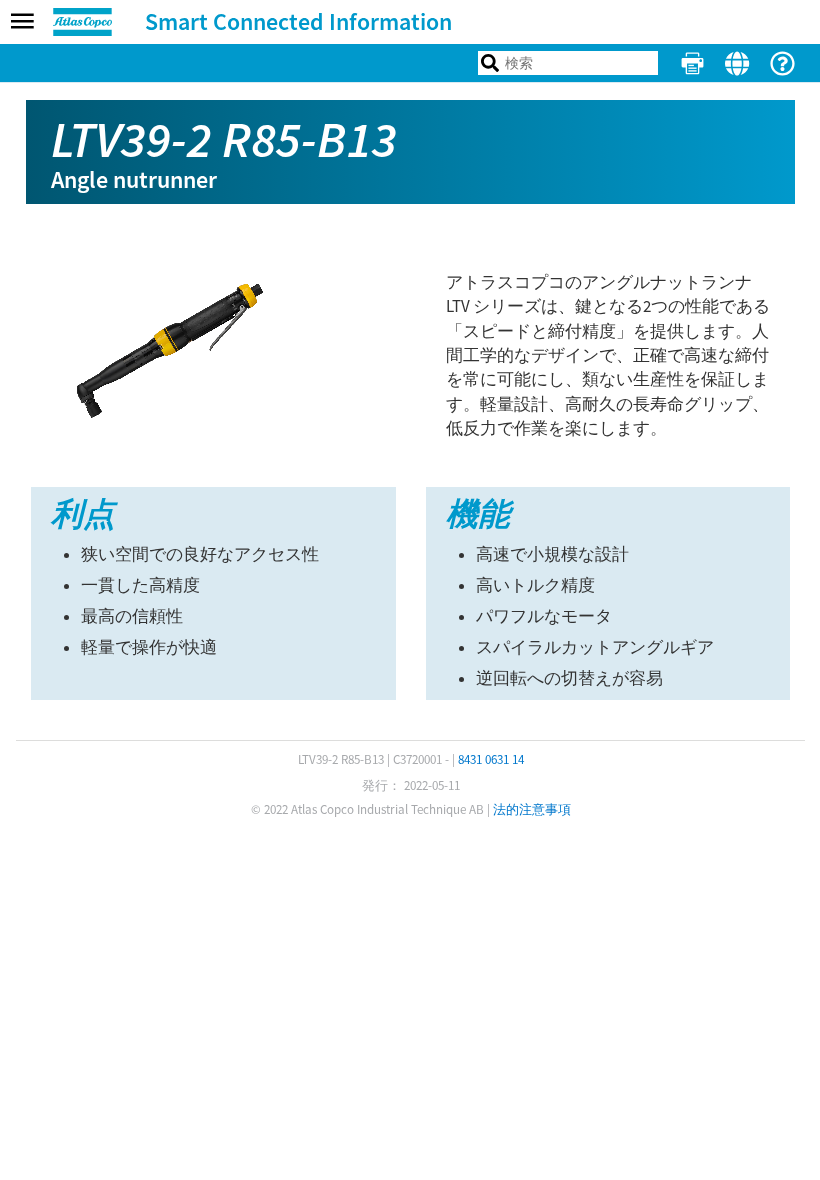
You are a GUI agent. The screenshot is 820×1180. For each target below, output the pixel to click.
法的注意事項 (532, 809)
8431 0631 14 (491, 759)
